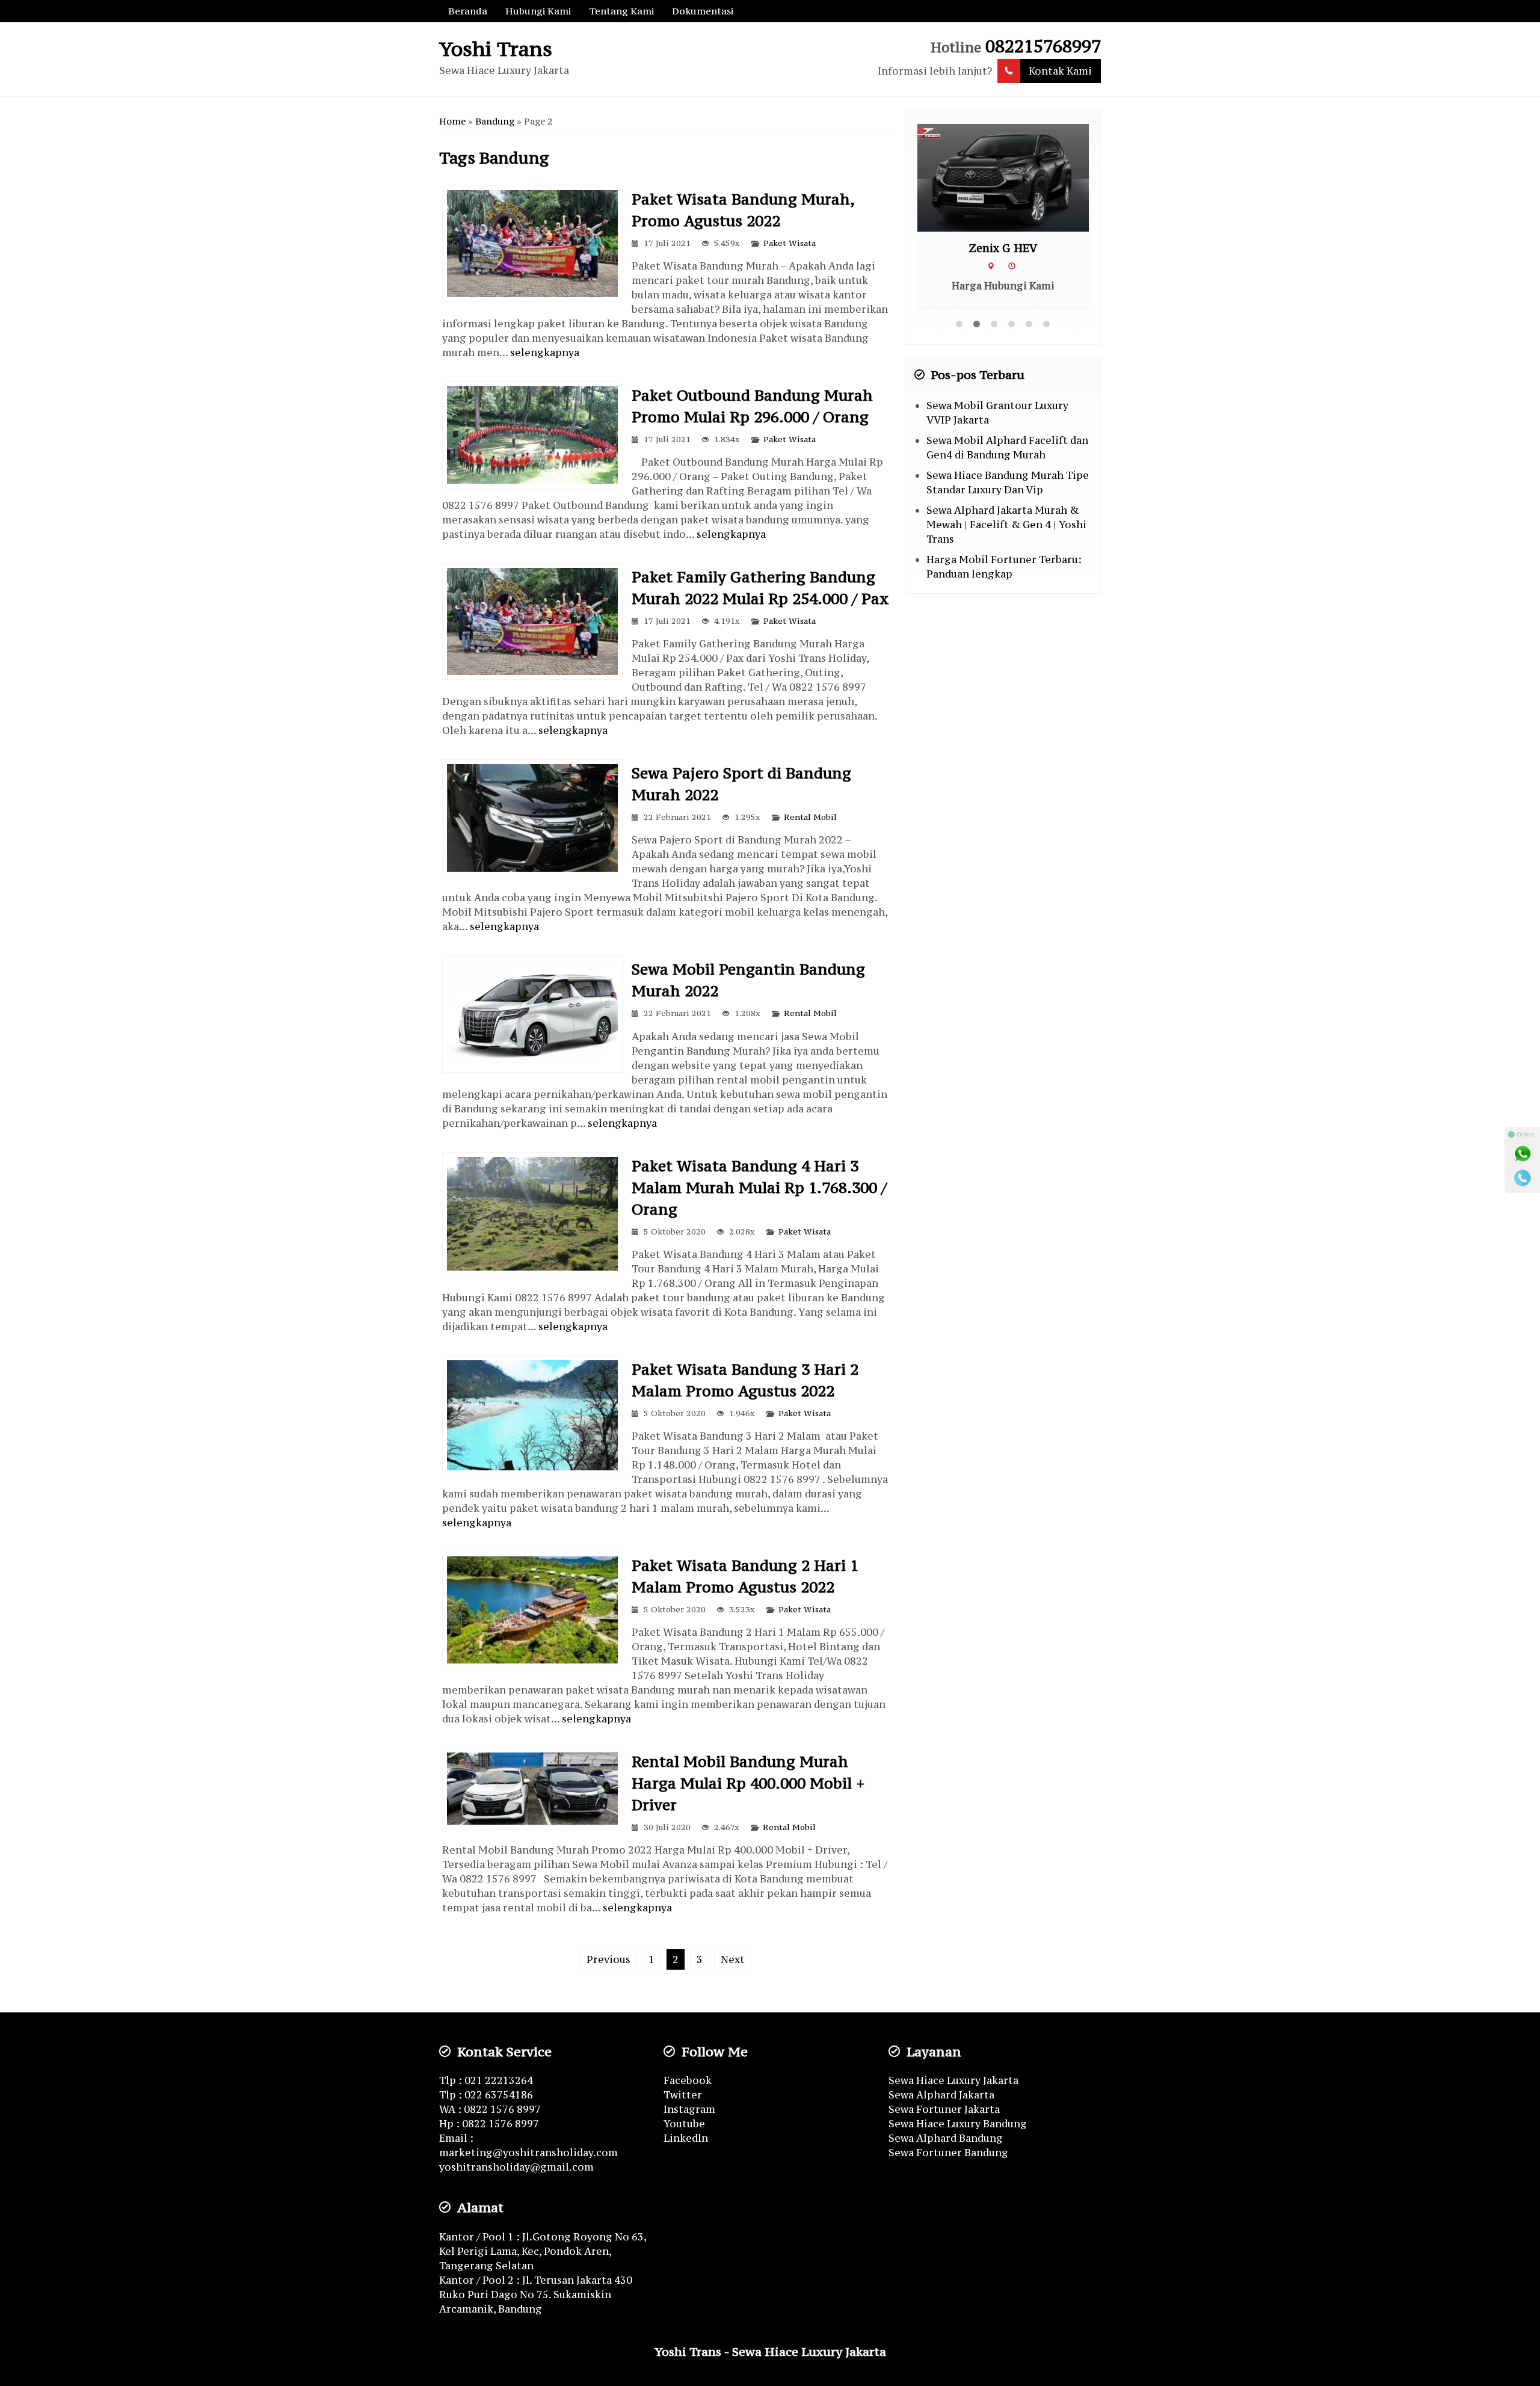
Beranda (468, 11)
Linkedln (686, 2138)
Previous (608, 1959)
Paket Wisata (790, 243)
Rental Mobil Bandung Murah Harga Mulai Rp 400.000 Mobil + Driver (748, 1783)
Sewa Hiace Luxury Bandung (958, 2124)
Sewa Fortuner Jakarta (944, 2109)
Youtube (684, 2124)
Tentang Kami (621, 11)
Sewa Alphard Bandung (946, 2138)
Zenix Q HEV (1003, 248)
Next (733, 1959)
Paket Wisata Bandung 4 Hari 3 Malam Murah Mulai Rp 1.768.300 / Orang (759, 1188)
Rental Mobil (810, 817)
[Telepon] (1523, 1178)
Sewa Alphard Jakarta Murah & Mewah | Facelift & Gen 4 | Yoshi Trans (1006, 525)
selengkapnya (545, 353)
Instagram (689, 2109)
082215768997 (1043, 46)
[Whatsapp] (1523, 1154)
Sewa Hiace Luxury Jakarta (953, 2080)
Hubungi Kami (538, 11)
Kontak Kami (1060, 71)
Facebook (688, 2080)
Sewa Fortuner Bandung (948, 2153)
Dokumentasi (703, 11)
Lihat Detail (1014, 177)
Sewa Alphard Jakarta (941, 2095)
